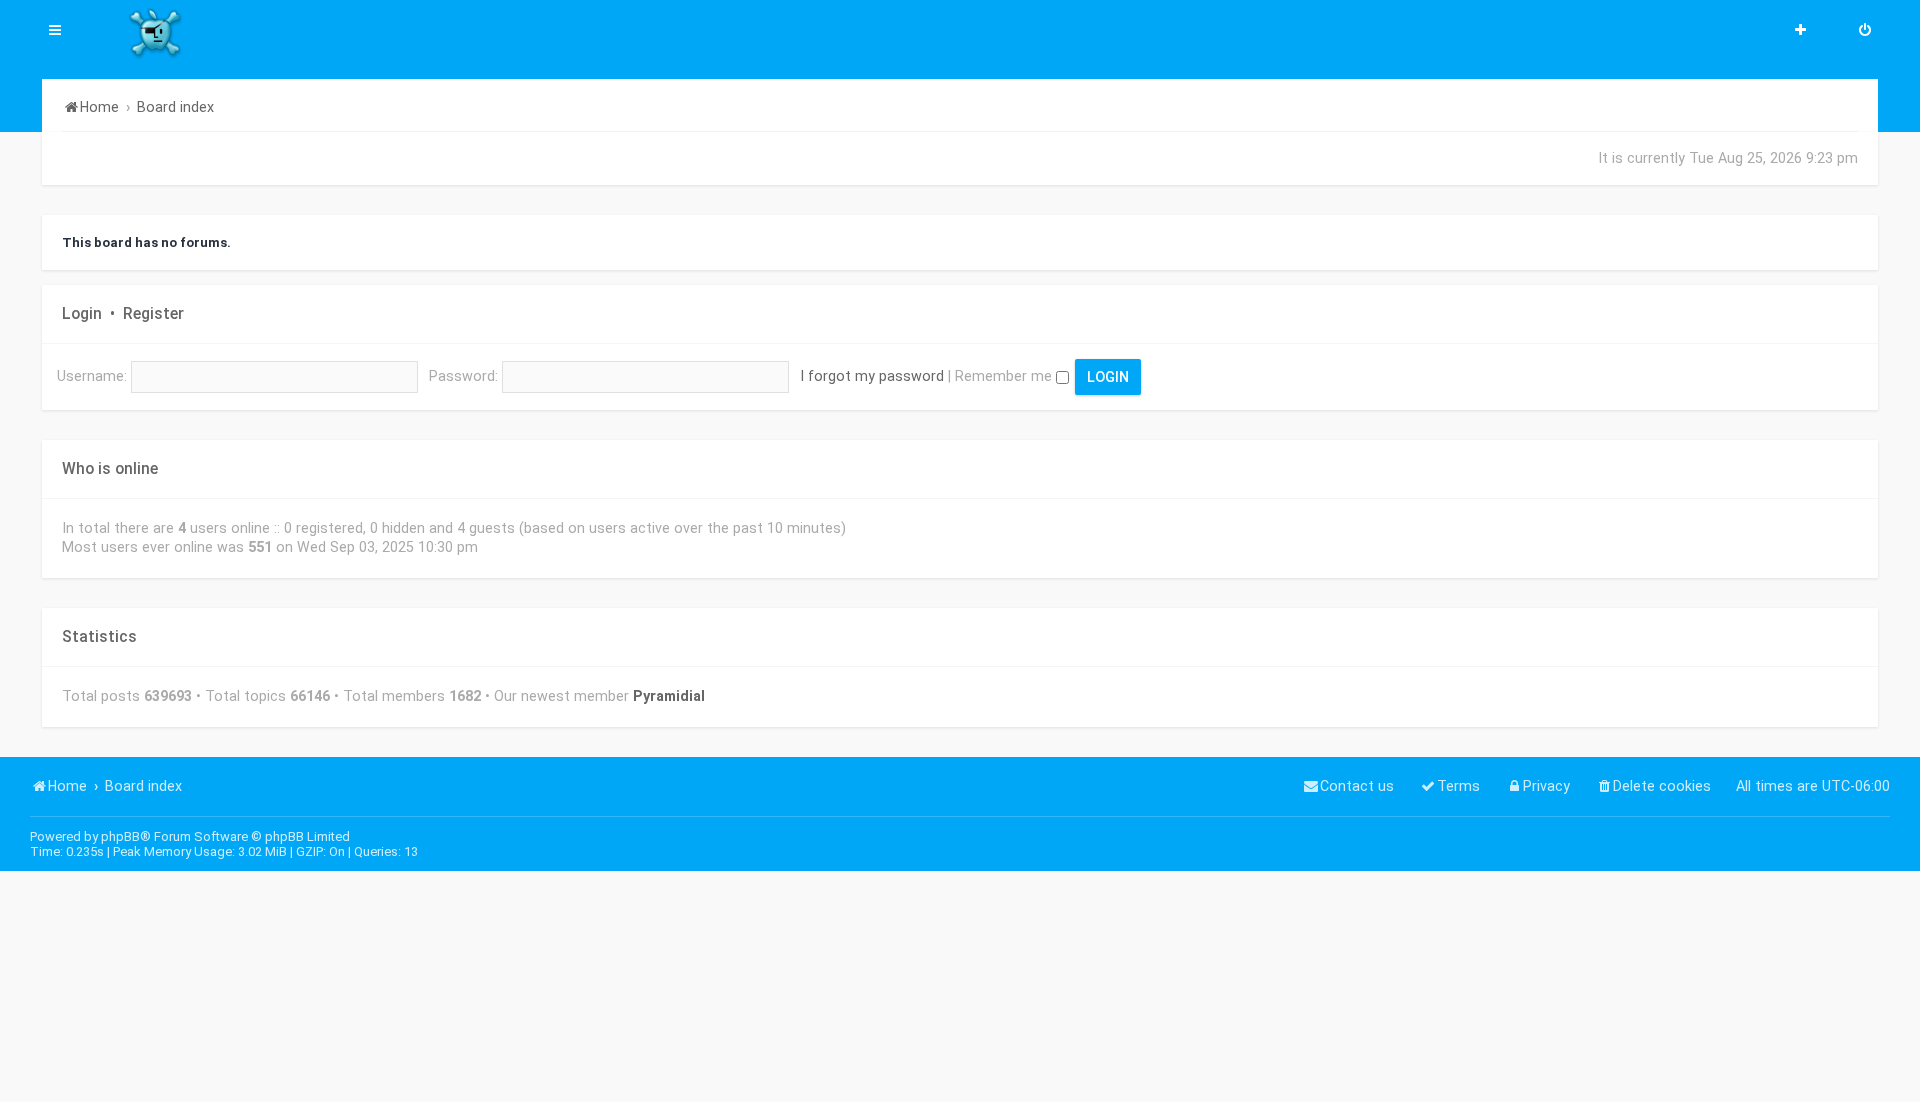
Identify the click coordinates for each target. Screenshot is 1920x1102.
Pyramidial (669, 696)
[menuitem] (1865, 32)
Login (82, 314)
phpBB (120, 836)
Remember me (1005, 376)
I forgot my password (872, 376)
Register (153, 314)
